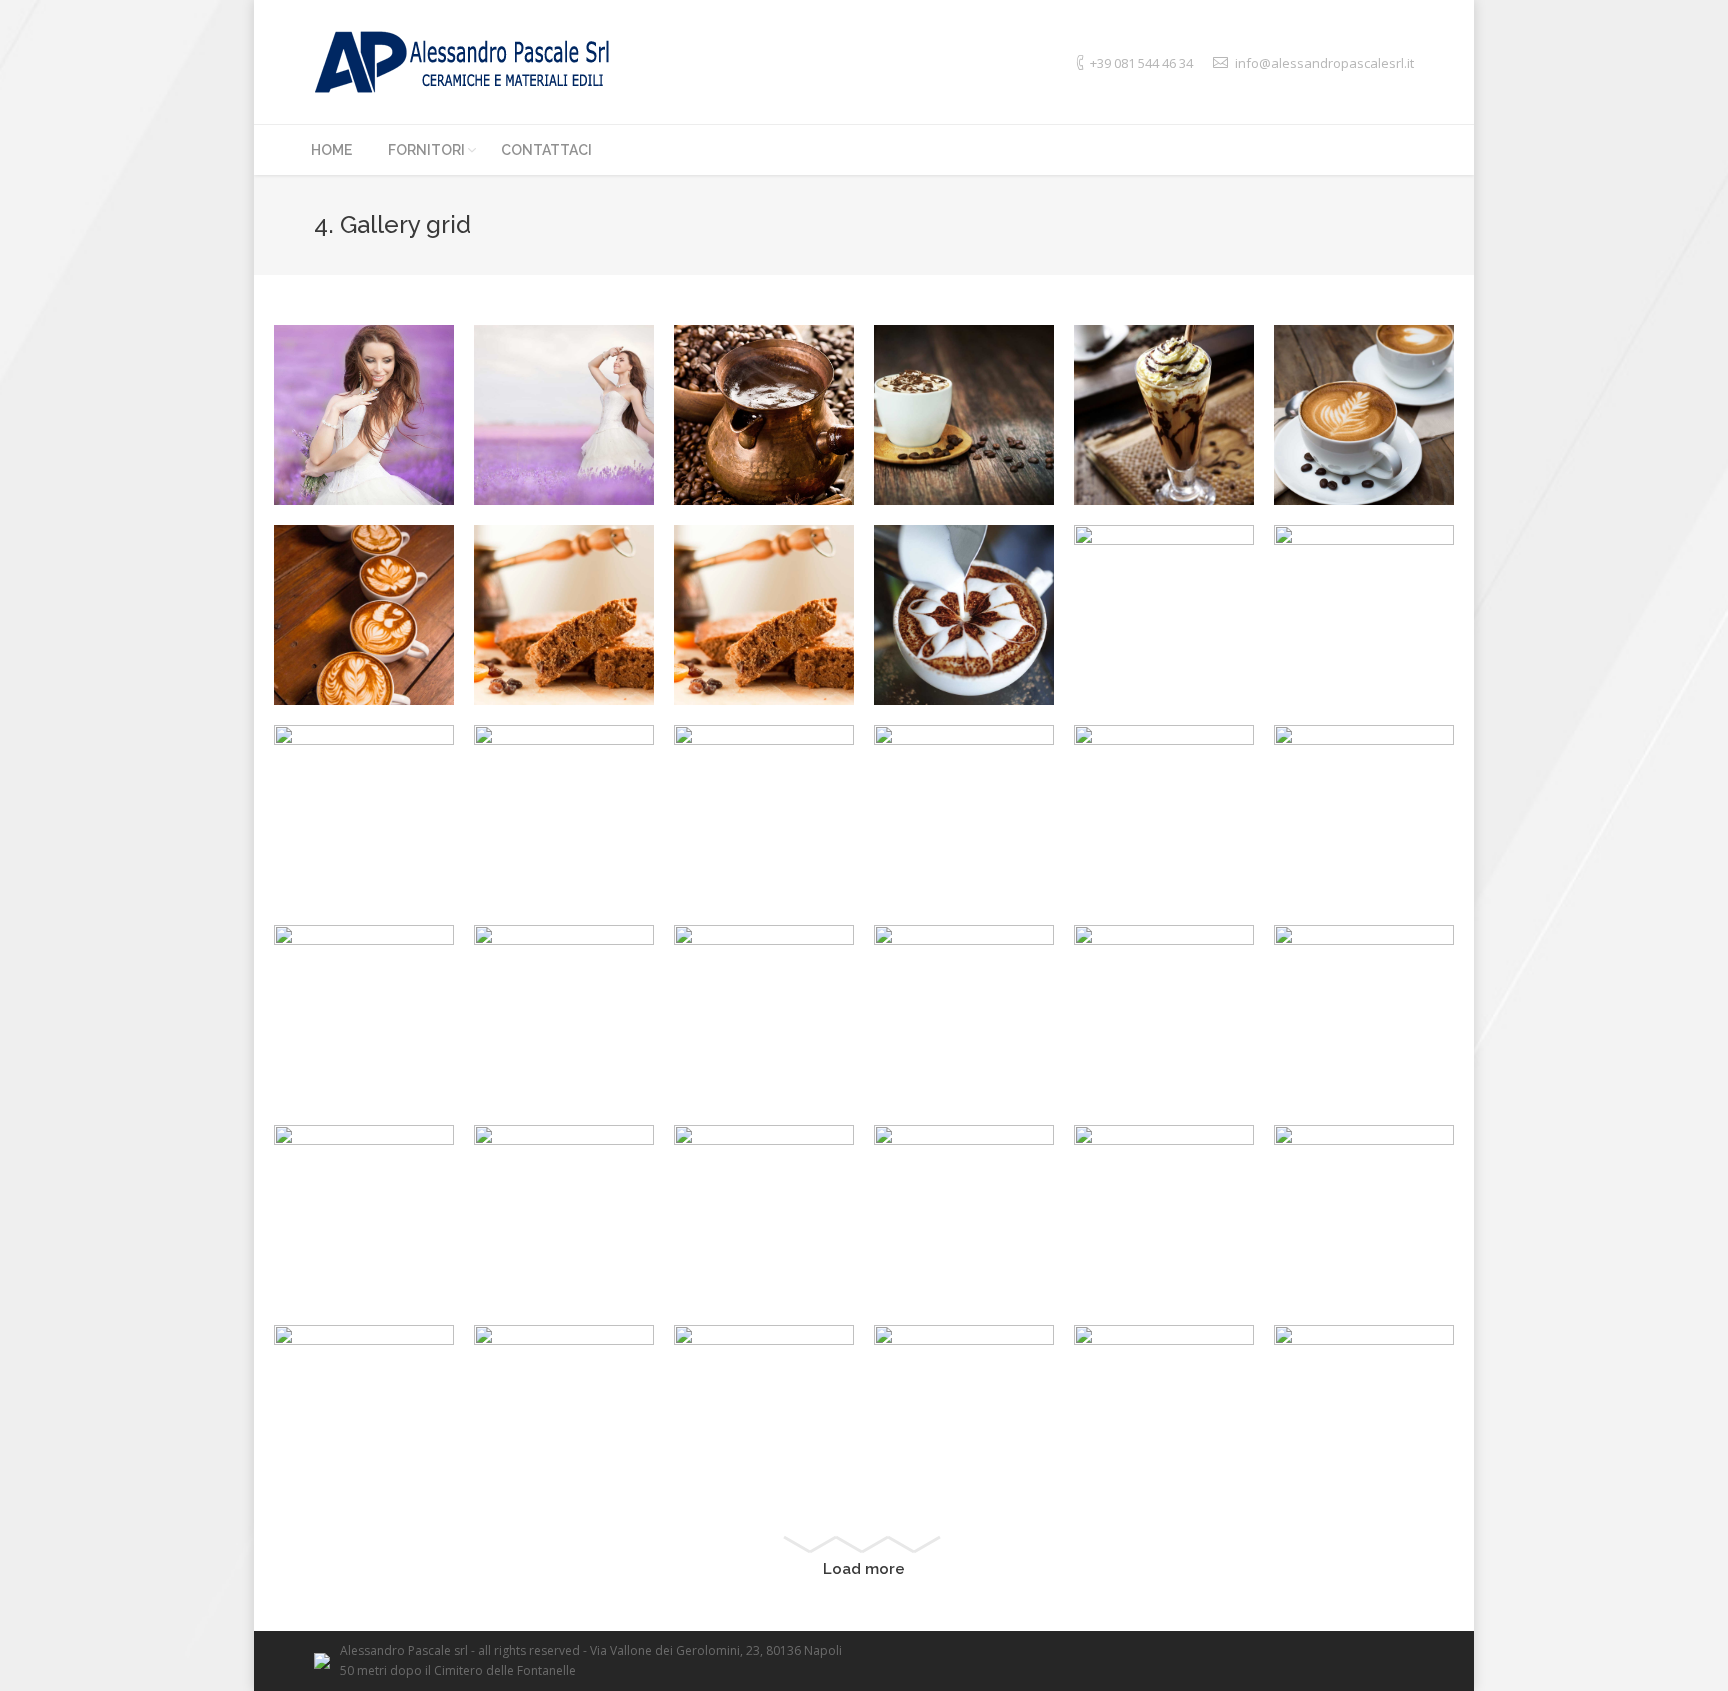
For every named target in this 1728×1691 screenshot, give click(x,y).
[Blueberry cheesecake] (764, 1015)
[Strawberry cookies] (964, 1015)
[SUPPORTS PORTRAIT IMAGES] (1164, 415)
